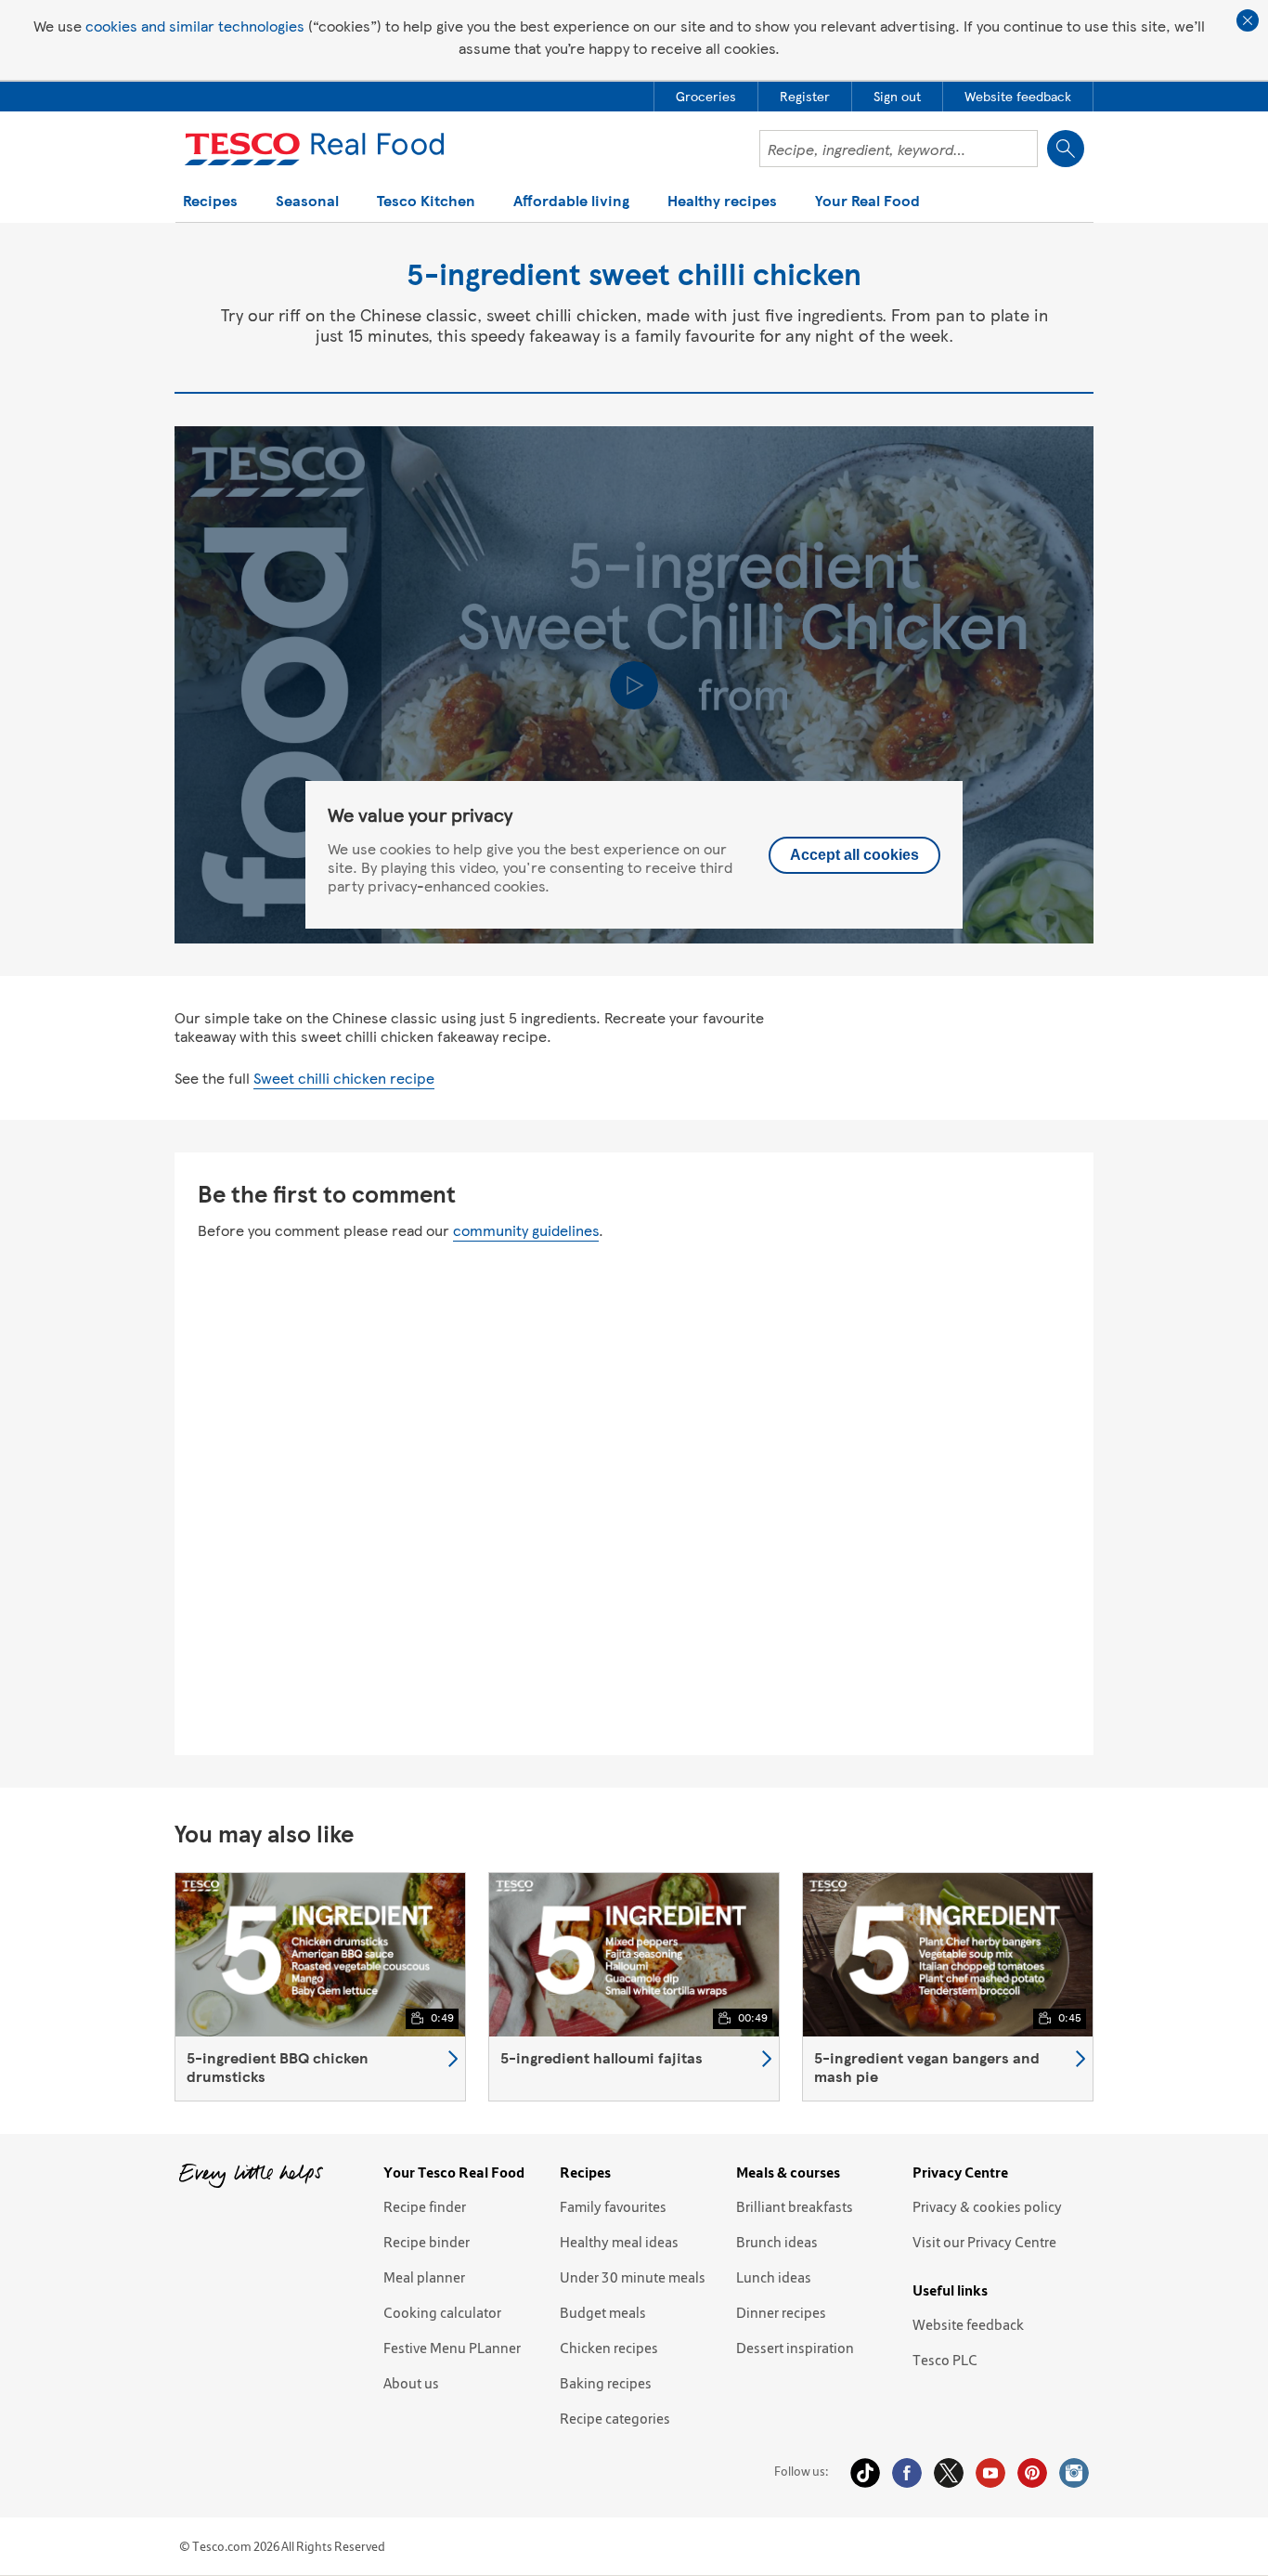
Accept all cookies (854, 855)
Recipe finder (425, 2206)
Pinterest (1032, 2473)
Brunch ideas (777, 2242)
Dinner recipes (781, 2312)
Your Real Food (867, 202)
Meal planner (424, 2277)
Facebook (907, 2473)
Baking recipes (606, 2383)
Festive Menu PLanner (452, 2348)
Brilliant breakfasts (795, 2206)
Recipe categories (615, 2418)
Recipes (210, 202)
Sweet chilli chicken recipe (344, 1078)
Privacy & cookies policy (987, 2206)
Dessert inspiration (795, 2348)
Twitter (949, 2473)
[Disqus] (634, 1495)
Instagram (1074, 2473)
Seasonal (307, 202)
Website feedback (968, 2324)
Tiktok (865, 2473)
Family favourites (613, 2206)
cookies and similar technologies (195, 26)
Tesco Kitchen (426, 202)
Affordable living (571, 202)
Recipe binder (427, 2242)
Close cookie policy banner (1248, 20)
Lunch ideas (774, 2277)
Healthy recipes (722, 202)
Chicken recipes (609, 2348)
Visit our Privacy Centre (984, 2242)
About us (411, 2383)
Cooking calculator (442, 2312)
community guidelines (526, 1230)
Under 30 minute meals (633, 2277)
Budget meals (603, 2312)
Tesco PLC (945, 2360)
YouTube (990, 2473)
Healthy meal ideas (619, 2242)
